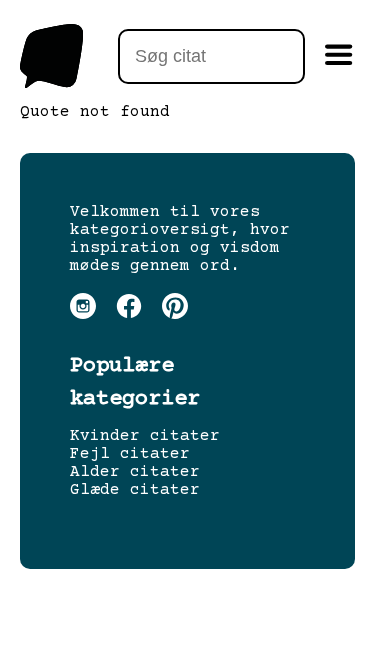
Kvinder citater (145, 436)
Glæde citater (135, 490)
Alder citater (135, 472)
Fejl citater (130, 454)
